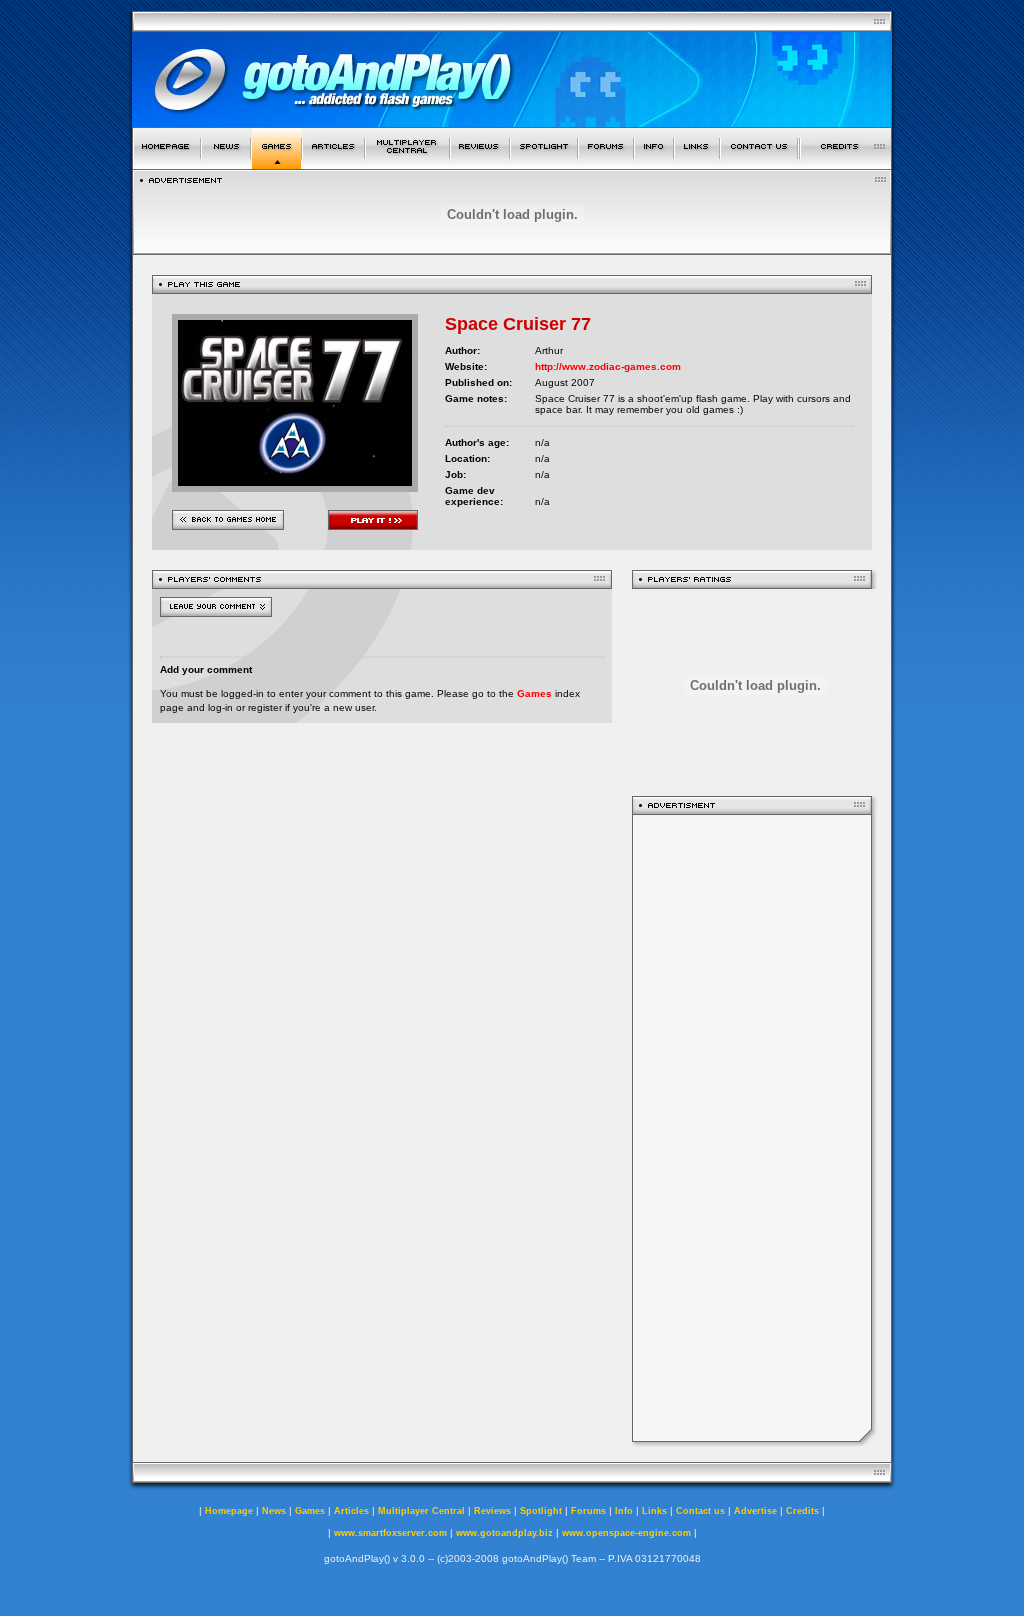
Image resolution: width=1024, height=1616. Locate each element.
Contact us (700, 1511)
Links (654, 1511)
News (274, 1511)
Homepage (229, 1511)
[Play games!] (276, 163)
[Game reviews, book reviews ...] (480, 163)
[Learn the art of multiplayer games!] (407, 163)
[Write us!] (759, 163)
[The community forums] (606, 163)
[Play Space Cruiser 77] (295, 486)
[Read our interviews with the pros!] (544, 163)
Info (624, 1511)
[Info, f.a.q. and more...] (654, 163)
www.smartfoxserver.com (390, 1533)
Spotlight (541, 1511)
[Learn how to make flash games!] (333, 163)
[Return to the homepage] (166, 163)
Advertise (755, 1511)
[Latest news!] (226, 163)
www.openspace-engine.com (626, 1533)
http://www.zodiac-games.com (608, 366)
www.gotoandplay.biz (504, 1533)
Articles (351, 1511)
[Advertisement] (752, 1128)
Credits (802, 1511)
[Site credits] (846, 163)
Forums (588, 1511)
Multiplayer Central (421, 1511)
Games (534, 693)
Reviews (492, 1511)
